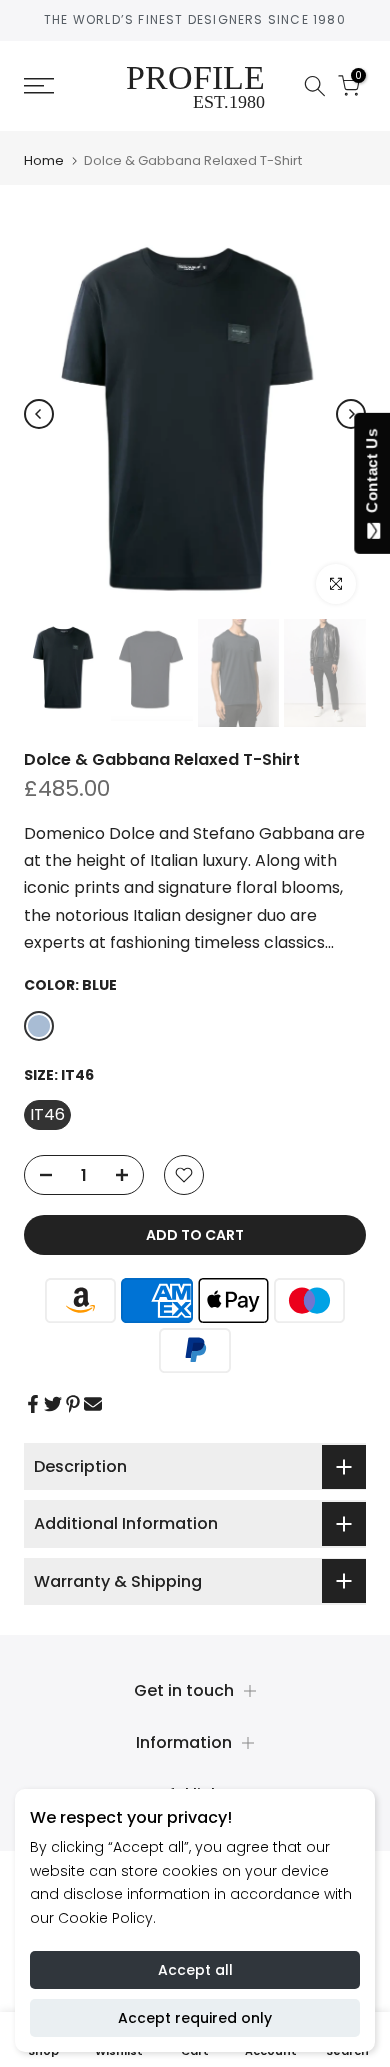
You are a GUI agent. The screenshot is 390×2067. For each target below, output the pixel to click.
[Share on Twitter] (53, 1404)
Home (44, 160)
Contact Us (371, 475)
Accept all (195, 1970)
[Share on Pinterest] (73, 1404)
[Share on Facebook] (33, 1404)
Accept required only (195, 2018)
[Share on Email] (93, 1404)
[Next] (351, 414)
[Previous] (39, 414)
